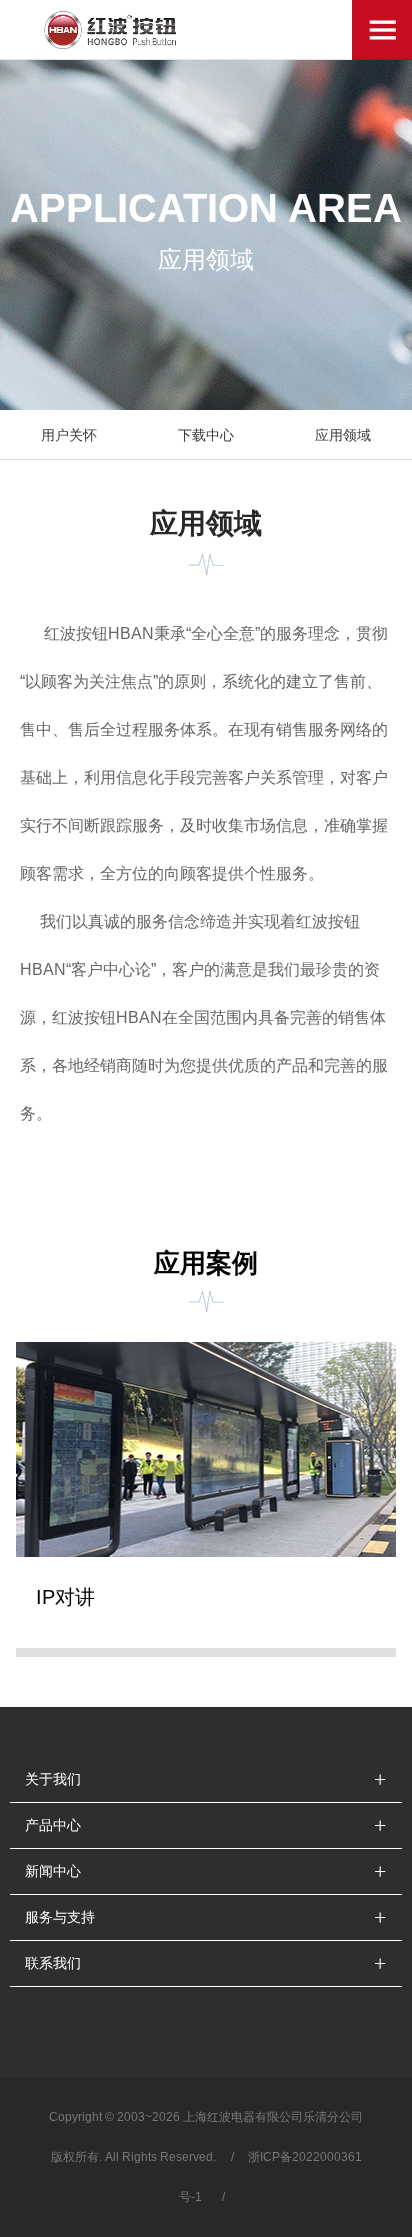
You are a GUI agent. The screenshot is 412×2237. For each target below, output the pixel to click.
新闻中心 (53, 1871)
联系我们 (53, 1963)
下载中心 (206, 435)
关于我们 (53, 1779)
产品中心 (53, 1825)
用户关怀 (69, 435)
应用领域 (343, 435)
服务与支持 (60, 1917)
